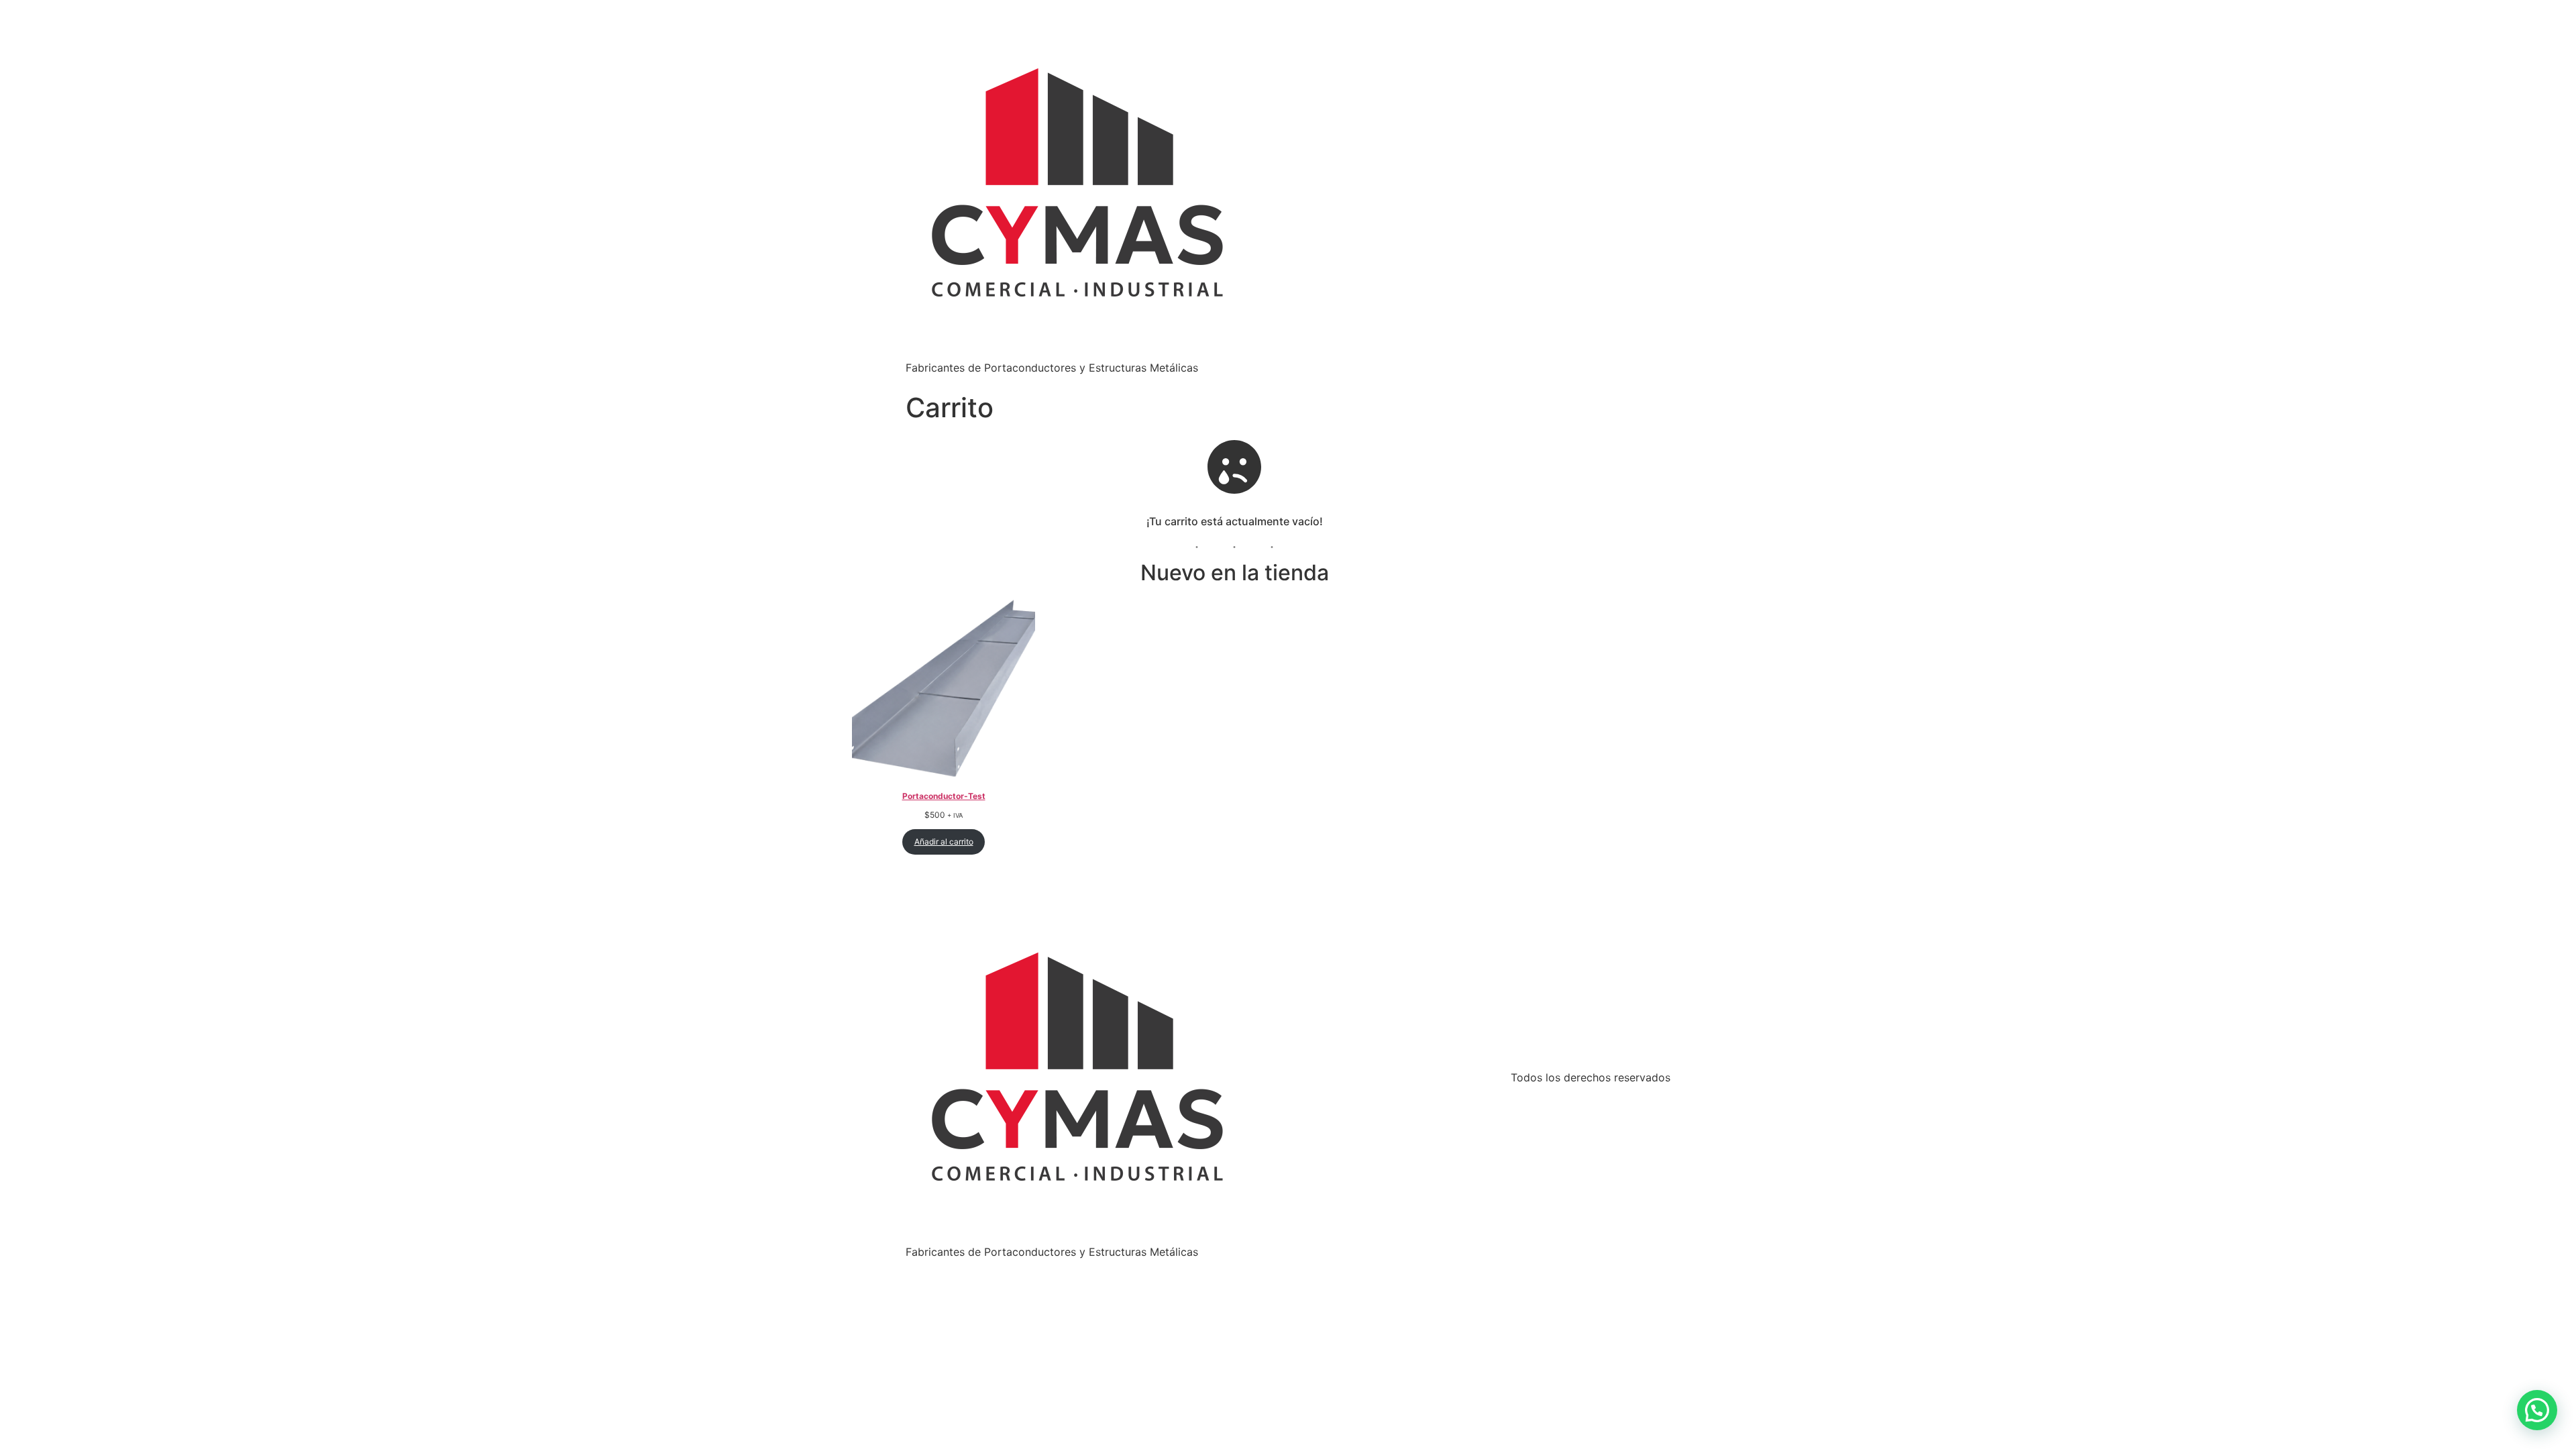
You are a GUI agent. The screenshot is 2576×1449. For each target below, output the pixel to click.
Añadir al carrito (944, 842)
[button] (2537, 1410)
